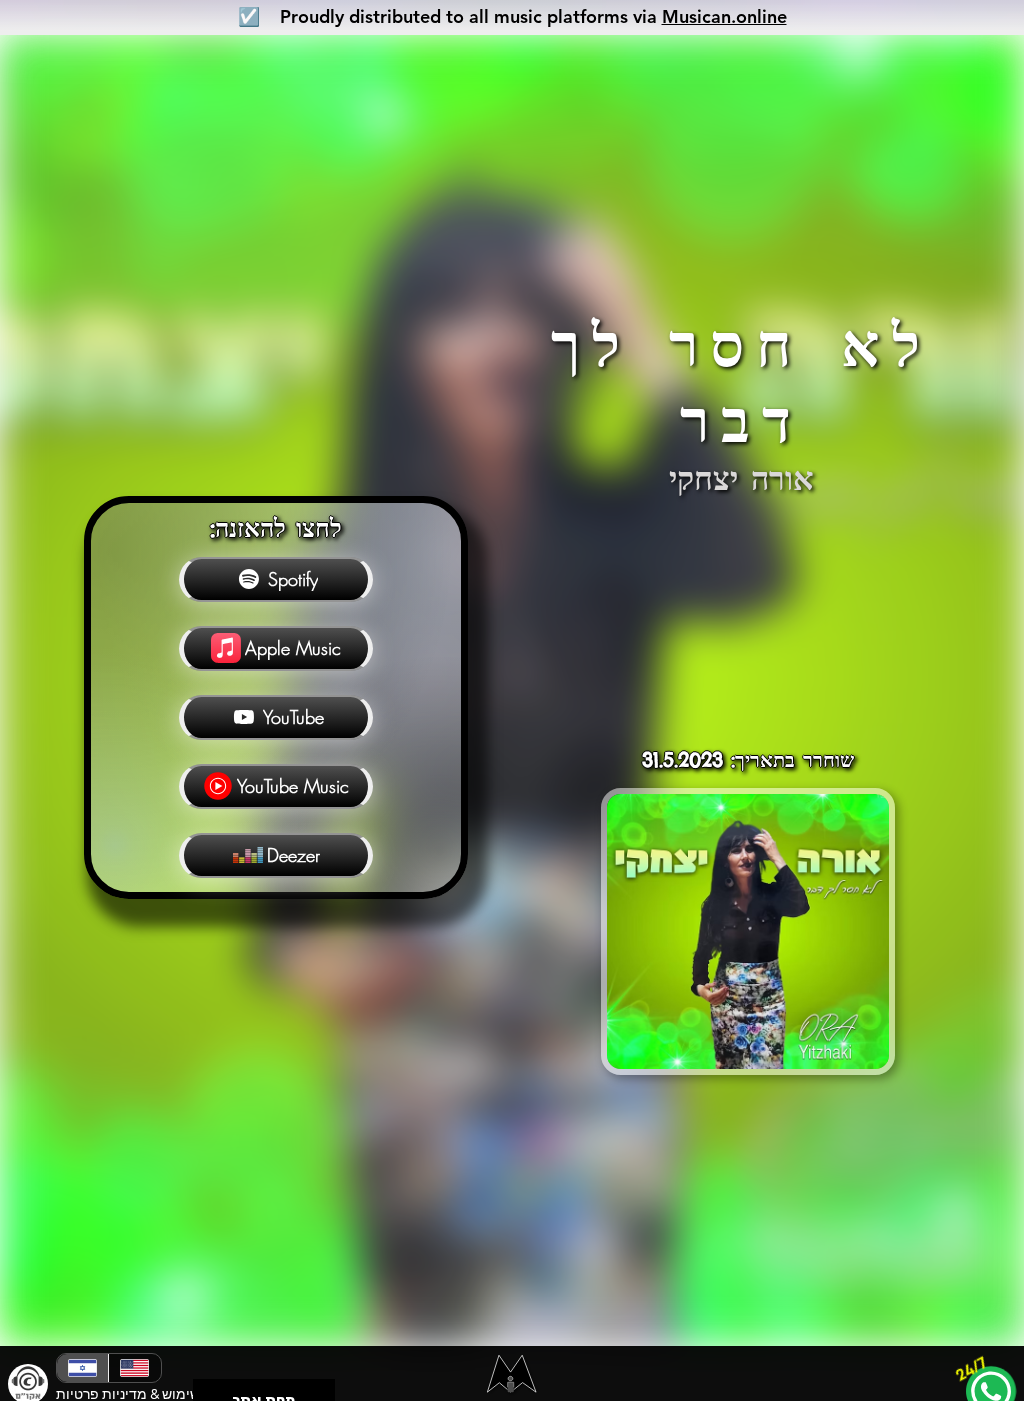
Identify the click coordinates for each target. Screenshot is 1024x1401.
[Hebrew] (82, 1368)
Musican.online (724, 16)
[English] (134, 1368)
